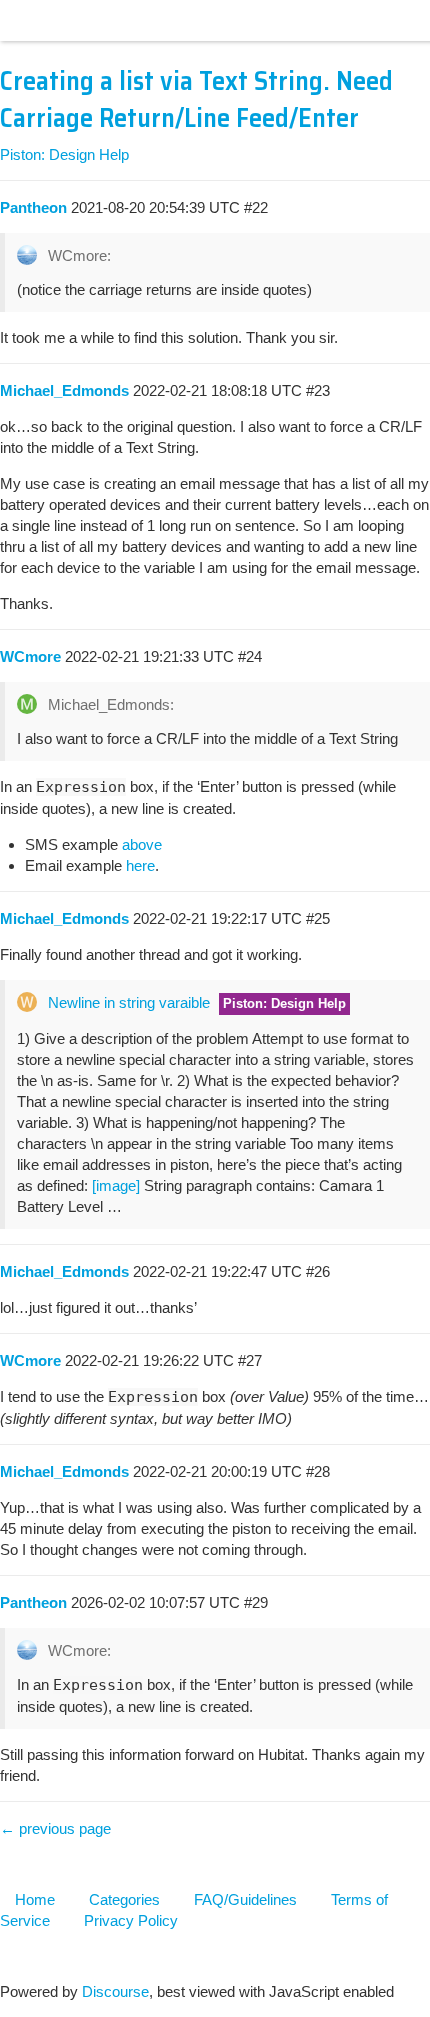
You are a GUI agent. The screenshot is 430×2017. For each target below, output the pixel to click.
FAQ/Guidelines (245, 1899)
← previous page (55, 1828)
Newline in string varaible (129, 1002)
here (140, 865)
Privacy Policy (131, 1920)
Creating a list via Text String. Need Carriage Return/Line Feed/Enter (196, 99)
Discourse (115, 1991)
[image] (116, 1185)
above (142, 844)
